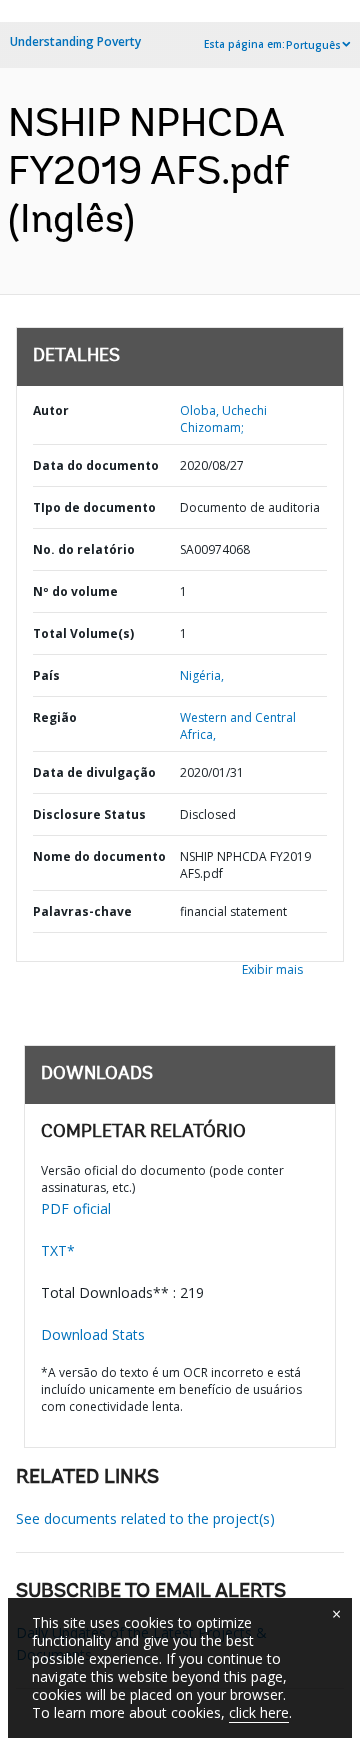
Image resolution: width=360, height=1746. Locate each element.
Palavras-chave (82, 911)
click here (259, 1712)
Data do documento (96, 465)
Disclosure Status (89, 814)
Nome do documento (99, 856)
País (46, 675)
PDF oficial (76, 1208)
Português (313, 45)
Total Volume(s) (83, 633)
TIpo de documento (94, 507)
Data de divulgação (94, 772)
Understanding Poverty (75, 41)
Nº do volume (75, 591)
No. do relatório (84, 549)
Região (55, 717)
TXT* (58, 1250)
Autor (51, 410)
